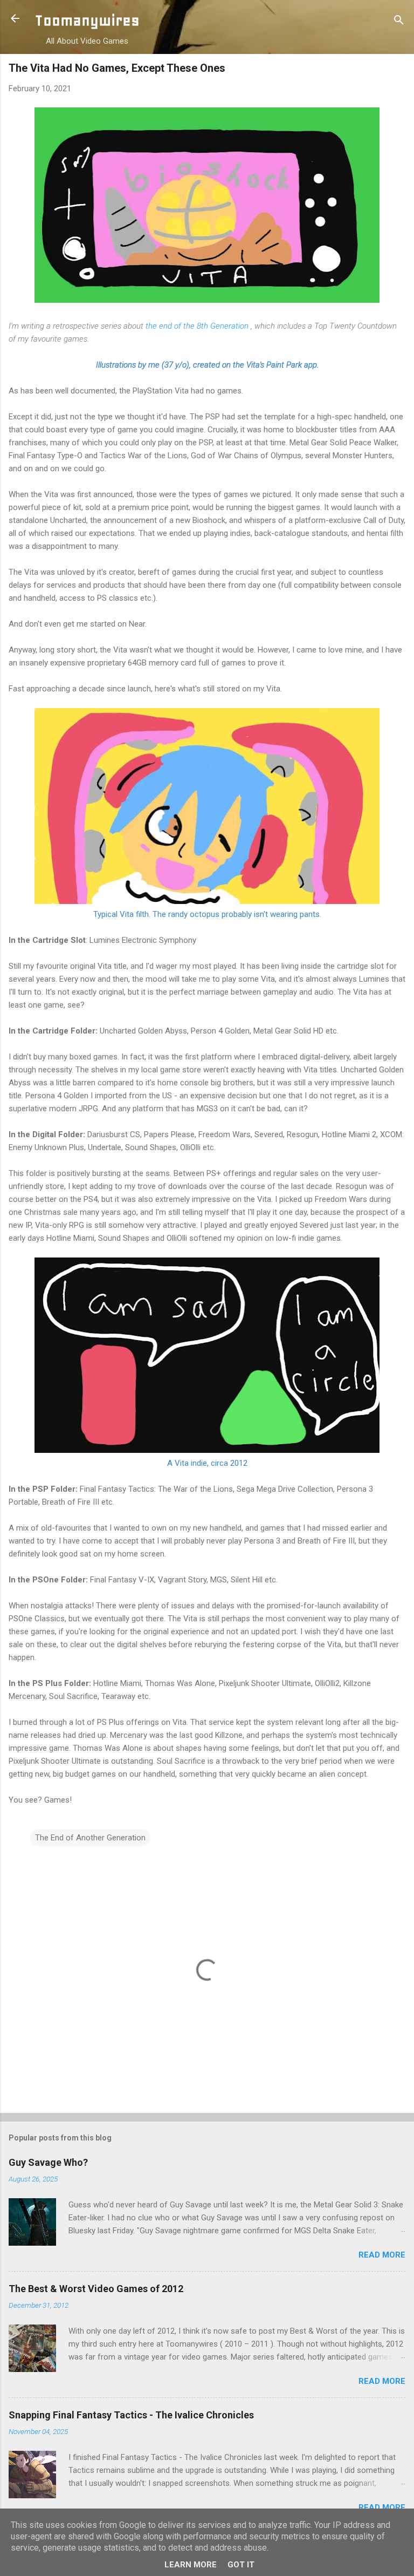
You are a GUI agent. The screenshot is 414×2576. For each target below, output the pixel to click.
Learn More (191, 2565)
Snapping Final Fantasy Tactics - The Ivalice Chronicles (131, 2415)
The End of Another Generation (90, 1838)
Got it (241, 2565)
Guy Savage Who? (48, 2162)
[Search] (399, 22)
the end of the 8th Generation (197, 326)
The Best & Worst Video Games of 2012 (96, 2289)
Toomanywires (87, 20)
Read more (382, 2255)
